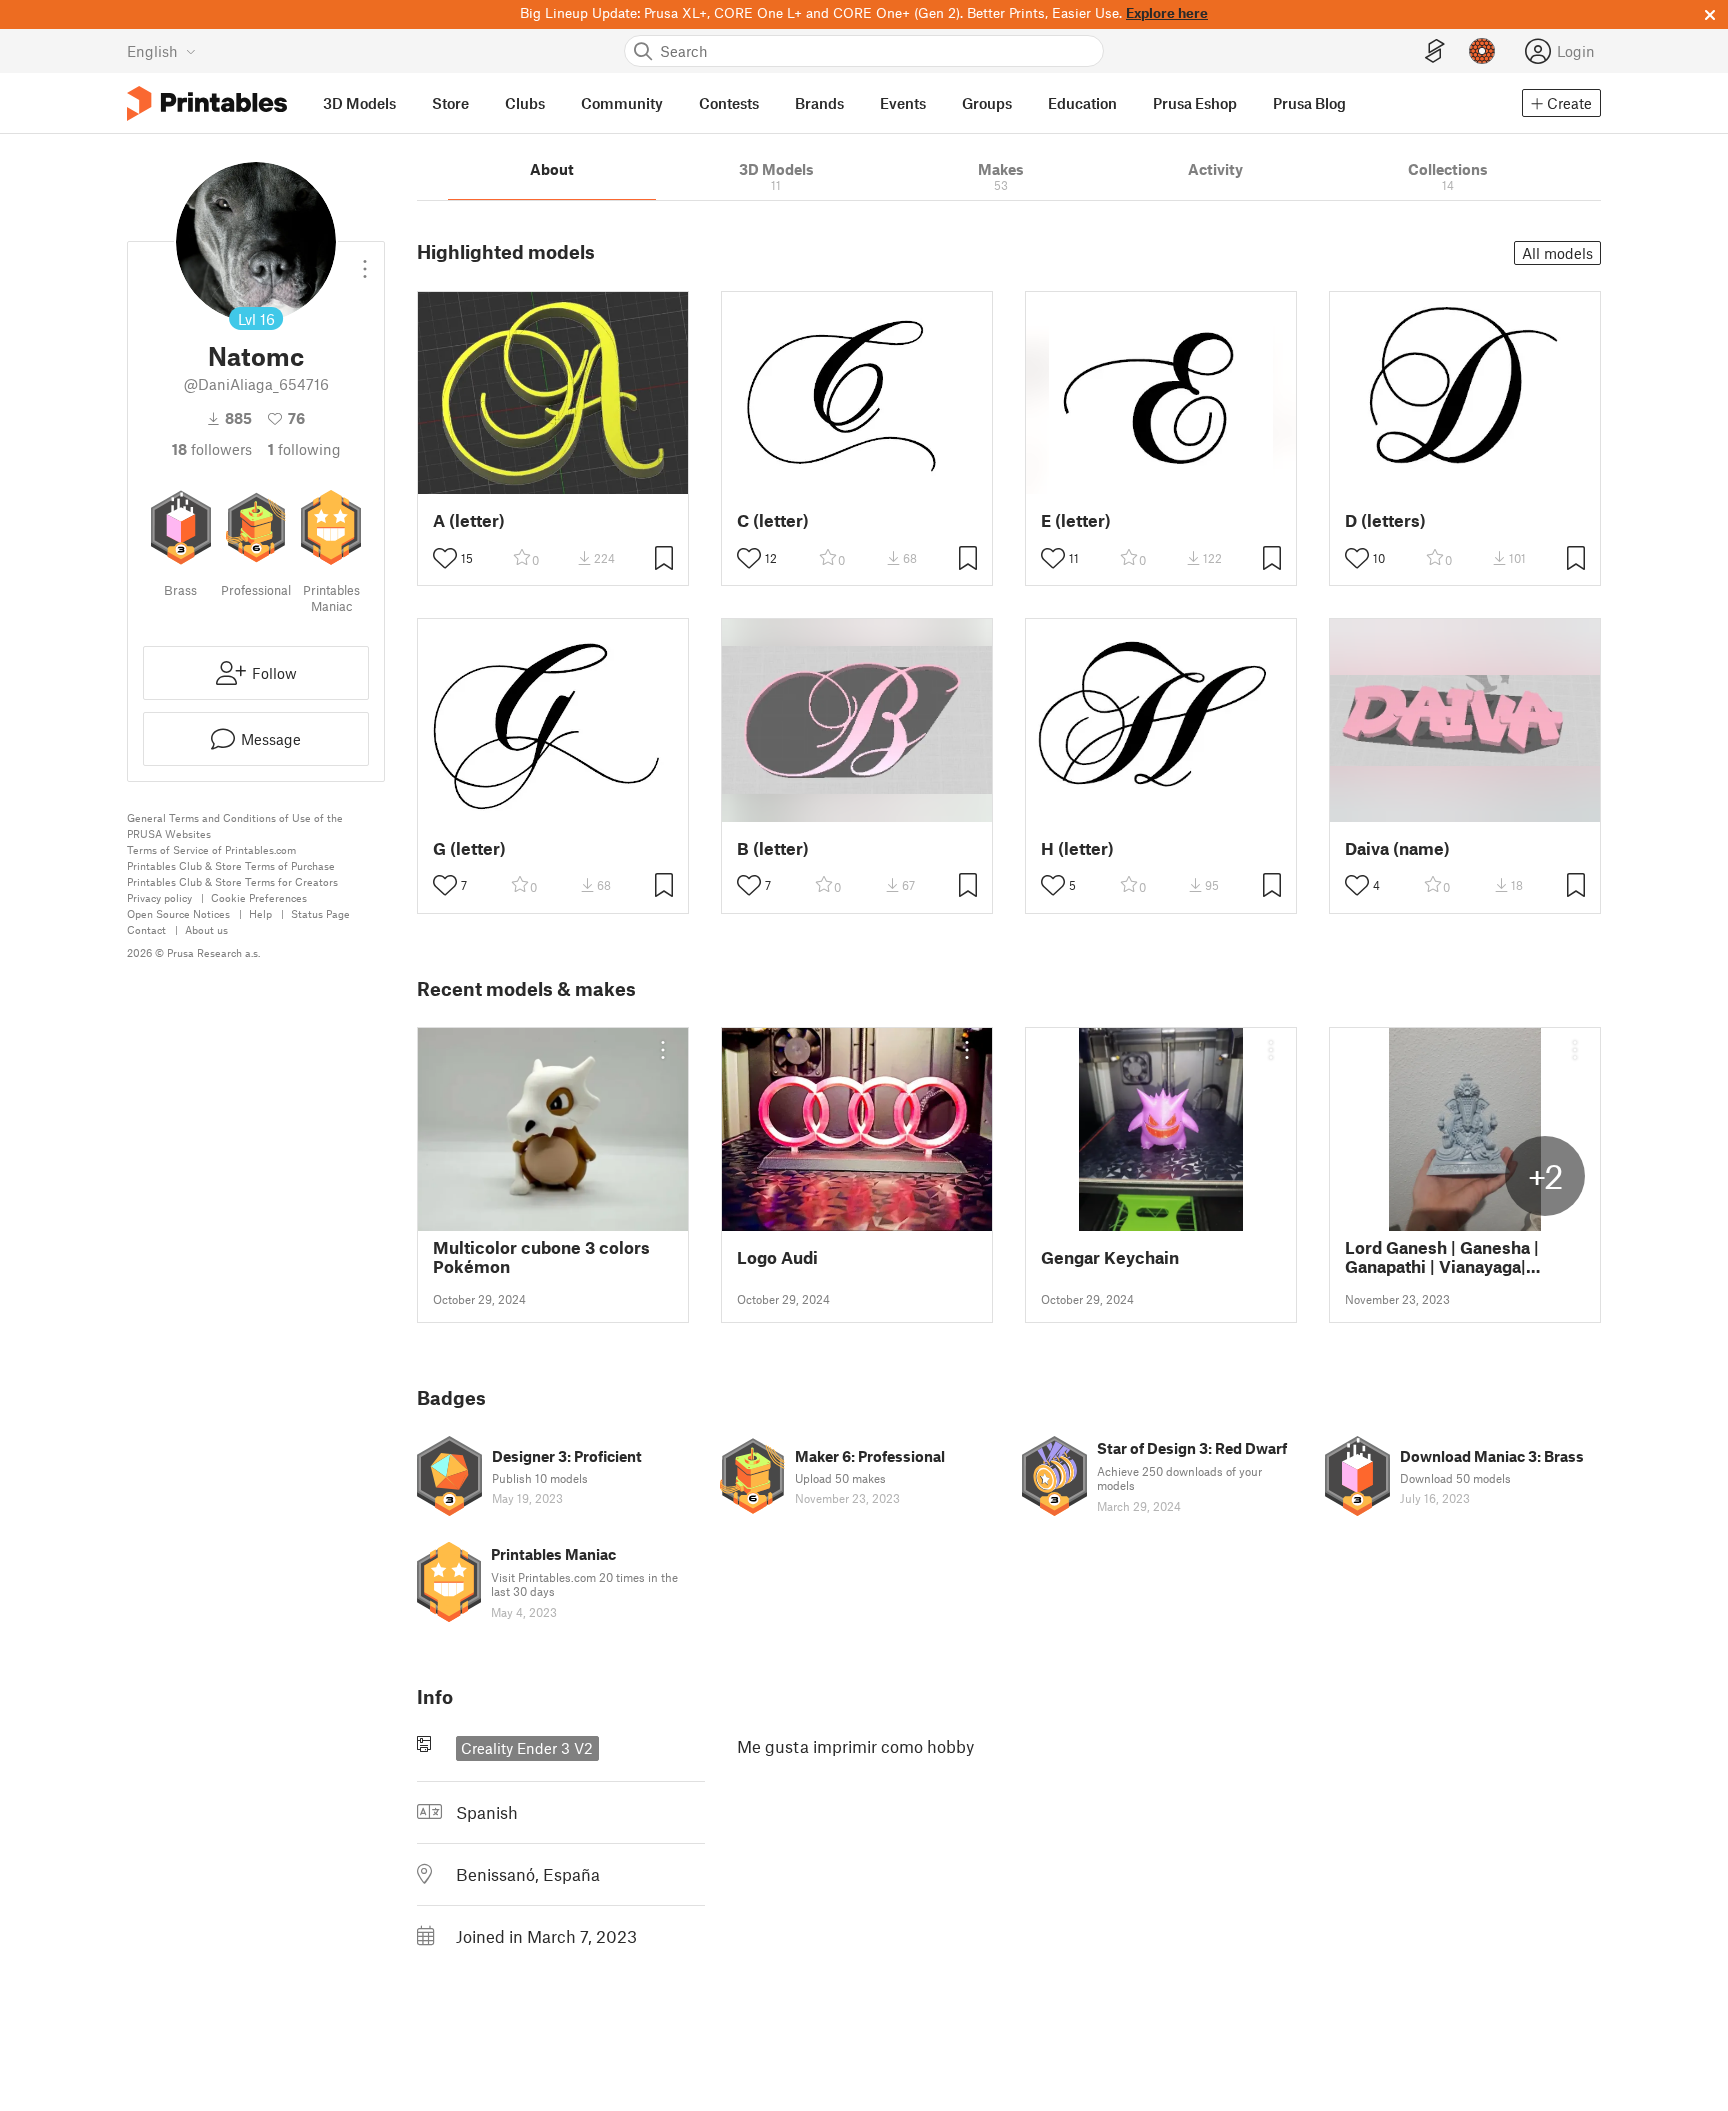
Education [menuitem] (1082, 103)
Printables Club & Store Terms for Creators (232, 881)
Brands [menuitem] (819, 103)
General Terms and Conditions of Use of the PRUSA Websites (235, 825)
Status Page (320, 913)
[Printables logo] (207, 103)
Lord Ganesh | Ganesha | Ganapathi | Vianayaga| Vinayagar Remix (1442, 1257)
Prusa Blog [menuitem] (1309, 103)
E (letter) (1076, 520)
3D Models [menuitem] (359, 103)
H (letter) (1077, 848)
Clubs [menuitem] (525, 103)
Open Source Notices (178, 913)
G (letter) (469, 848)
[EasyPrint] (1435, 51)
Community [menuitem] (622, 103)
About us (206, 929)
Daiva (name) (1397, 848)
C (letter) (773, 520)
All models (1557, 253)
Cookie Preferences (259, 897)
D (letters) (1385, 520)
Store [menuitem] (450, 103)
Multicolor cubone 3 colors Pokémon (541, 1257)
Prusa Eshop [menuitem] (1195, 103)
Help (260, 913)
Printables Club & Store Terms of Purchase (231, 865)
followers (212, 449)
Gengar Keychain (1110, 1257)
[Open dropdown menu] (365, 261)
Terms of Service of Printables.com (211, 849)
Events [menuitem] (903, 103)
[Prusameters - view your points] (1482, 51)
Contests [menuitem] (729, 103)
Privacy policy (159, 897)
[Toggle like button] (445, 558)
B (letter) (773, 848)
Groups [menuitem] (987, 103)
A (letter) (469, 520)
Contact (146, 929)
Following (304, 449)
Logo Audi (777, 1257)
